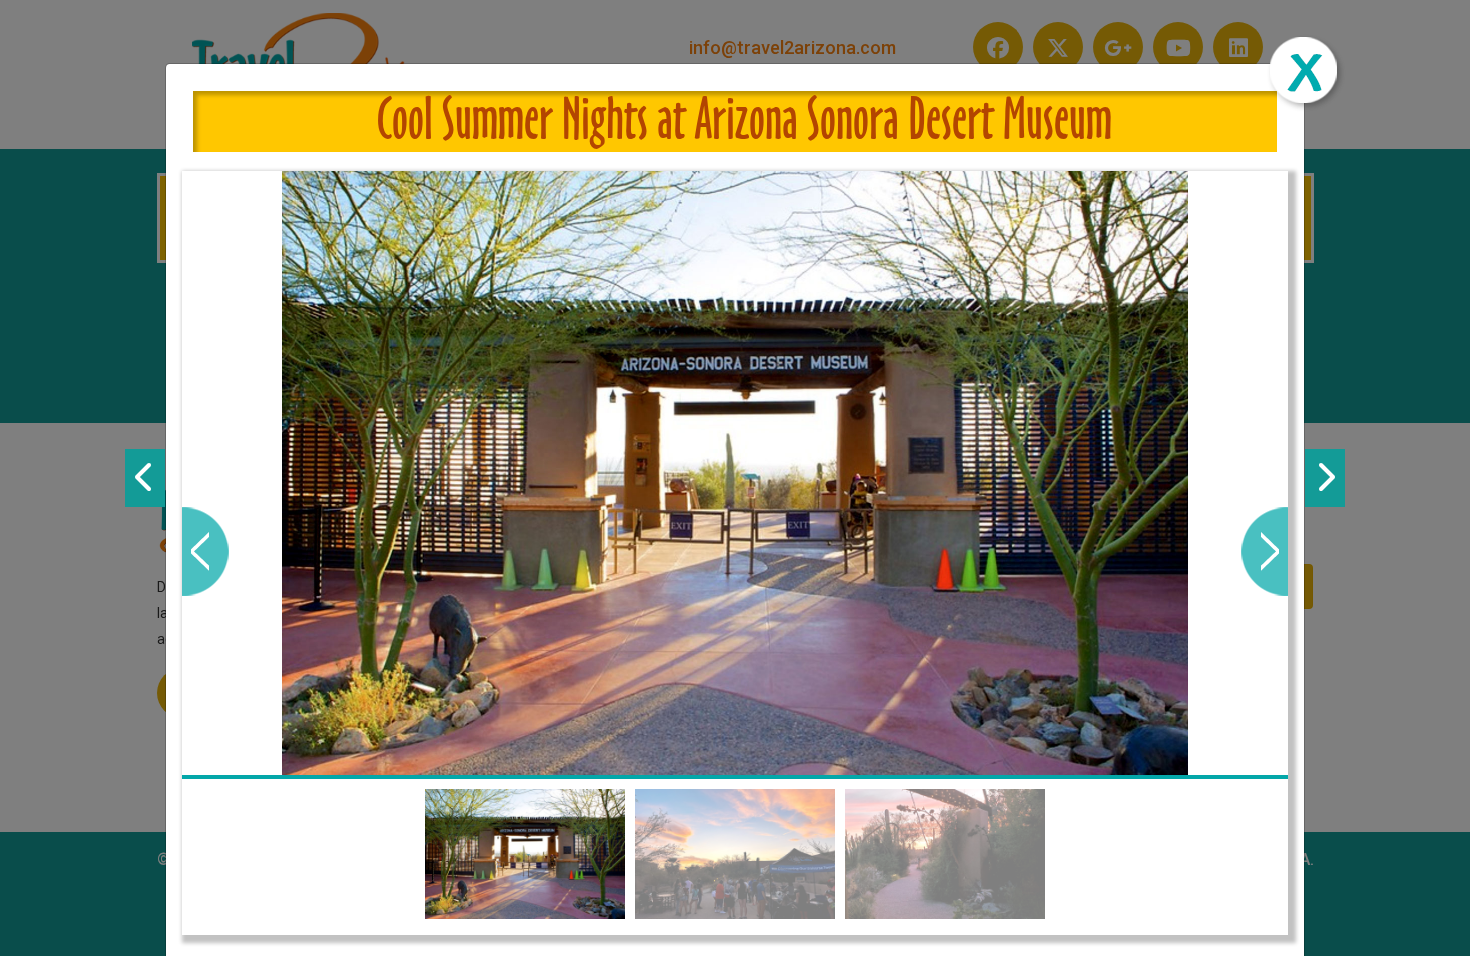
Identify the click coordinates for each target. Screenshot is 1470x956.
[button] (205, 551)
